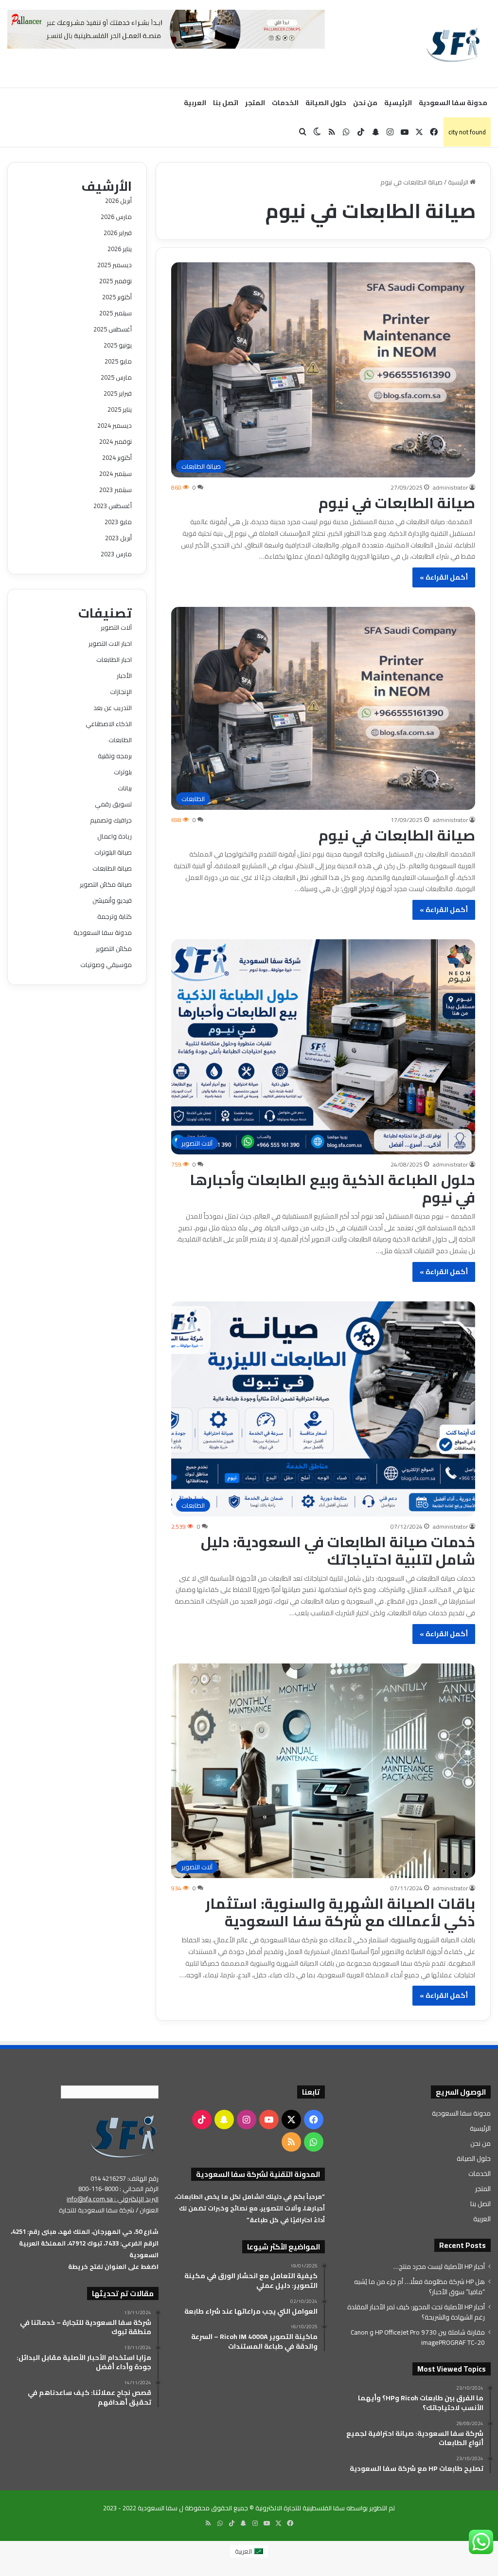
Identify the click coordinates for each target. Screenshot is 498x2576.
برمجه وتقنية (115, 756)
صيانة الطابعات (112, 868)
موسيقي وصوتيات (106, 965)
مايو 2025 (118, 361)
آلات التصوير (116, 627)
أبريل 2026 (118, 201)
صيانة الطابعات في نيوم (397, 503)
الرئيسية (398, 103)
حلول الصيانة (326, 103)
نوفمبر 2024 (116, 441)
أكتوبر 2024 (117, 457)
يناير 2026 (120, 249)
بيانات (125, 788)
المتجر (255, 103)
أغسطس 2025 (113, 329)
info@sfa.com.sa (90, 2199)
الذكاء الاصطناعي (109, 724)
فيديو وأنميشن (112, 900)
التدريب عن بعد (113, 708)
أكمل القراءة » (444, 577)
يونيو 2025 (118, 345)
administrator (450, 487)
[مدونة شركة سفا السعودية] (453, 44)
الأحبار (124, 676)
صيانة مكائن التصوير (106, 884)
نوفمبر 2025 (116, 281)
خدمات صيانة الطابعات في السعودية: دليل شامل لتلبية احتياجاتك (338, 1551)
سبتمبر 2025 (116, 313)
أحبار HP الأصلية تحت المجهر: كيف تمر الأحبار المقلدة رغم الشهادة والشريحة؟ (416, 2312)
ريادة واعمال (115, 836)
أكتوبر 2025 (117, 297)
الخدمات (285, 103)
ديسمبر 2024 (115, 425)
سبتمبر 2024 (116, 474)
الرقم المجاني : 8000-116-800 (118, 2189)
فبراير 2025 (118, 393)
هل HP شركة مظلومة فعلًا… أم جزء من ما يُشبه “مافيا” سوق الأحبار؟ (419, 2287)
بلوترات (123, 772)
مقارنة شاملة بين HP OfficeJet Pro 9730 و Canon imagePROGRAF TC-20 (418, 2337)
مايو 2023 (118, 522)
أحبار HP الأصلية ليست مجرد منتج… (439, 2266)
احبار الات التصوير (110, 643)
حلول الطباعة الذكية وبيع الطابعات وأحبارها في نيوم (332, 1188)
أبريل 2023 (118, 538)
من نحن (365, 103)
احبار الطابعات (114, 659)
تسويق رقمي (113, 804)
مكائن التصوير (114, 949)
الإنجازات (121, 692)
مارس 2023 (116, 554)
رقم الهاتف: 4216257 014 (124, 2178)
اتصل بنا (226, 103)
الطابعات (120, 740)
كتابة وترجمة (115, 916)
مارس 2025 (116, 377)
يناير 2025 (120, 409)
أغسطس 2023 (113, 506)
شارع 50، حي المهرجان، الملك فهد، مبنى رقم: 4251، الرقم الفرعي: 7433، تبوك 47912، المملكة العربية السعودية (85, 2243)
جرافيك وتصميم (111, 820)
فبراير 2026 (118, 233)
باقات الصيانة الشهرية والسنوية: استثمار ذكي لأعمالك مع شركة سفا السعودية (340, 1912)
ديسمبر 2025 (115, 265)
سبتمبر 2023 (116, 490)
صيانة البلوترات (113, 852)
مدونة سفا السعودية (453, 103)
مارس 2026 (116, 217)
